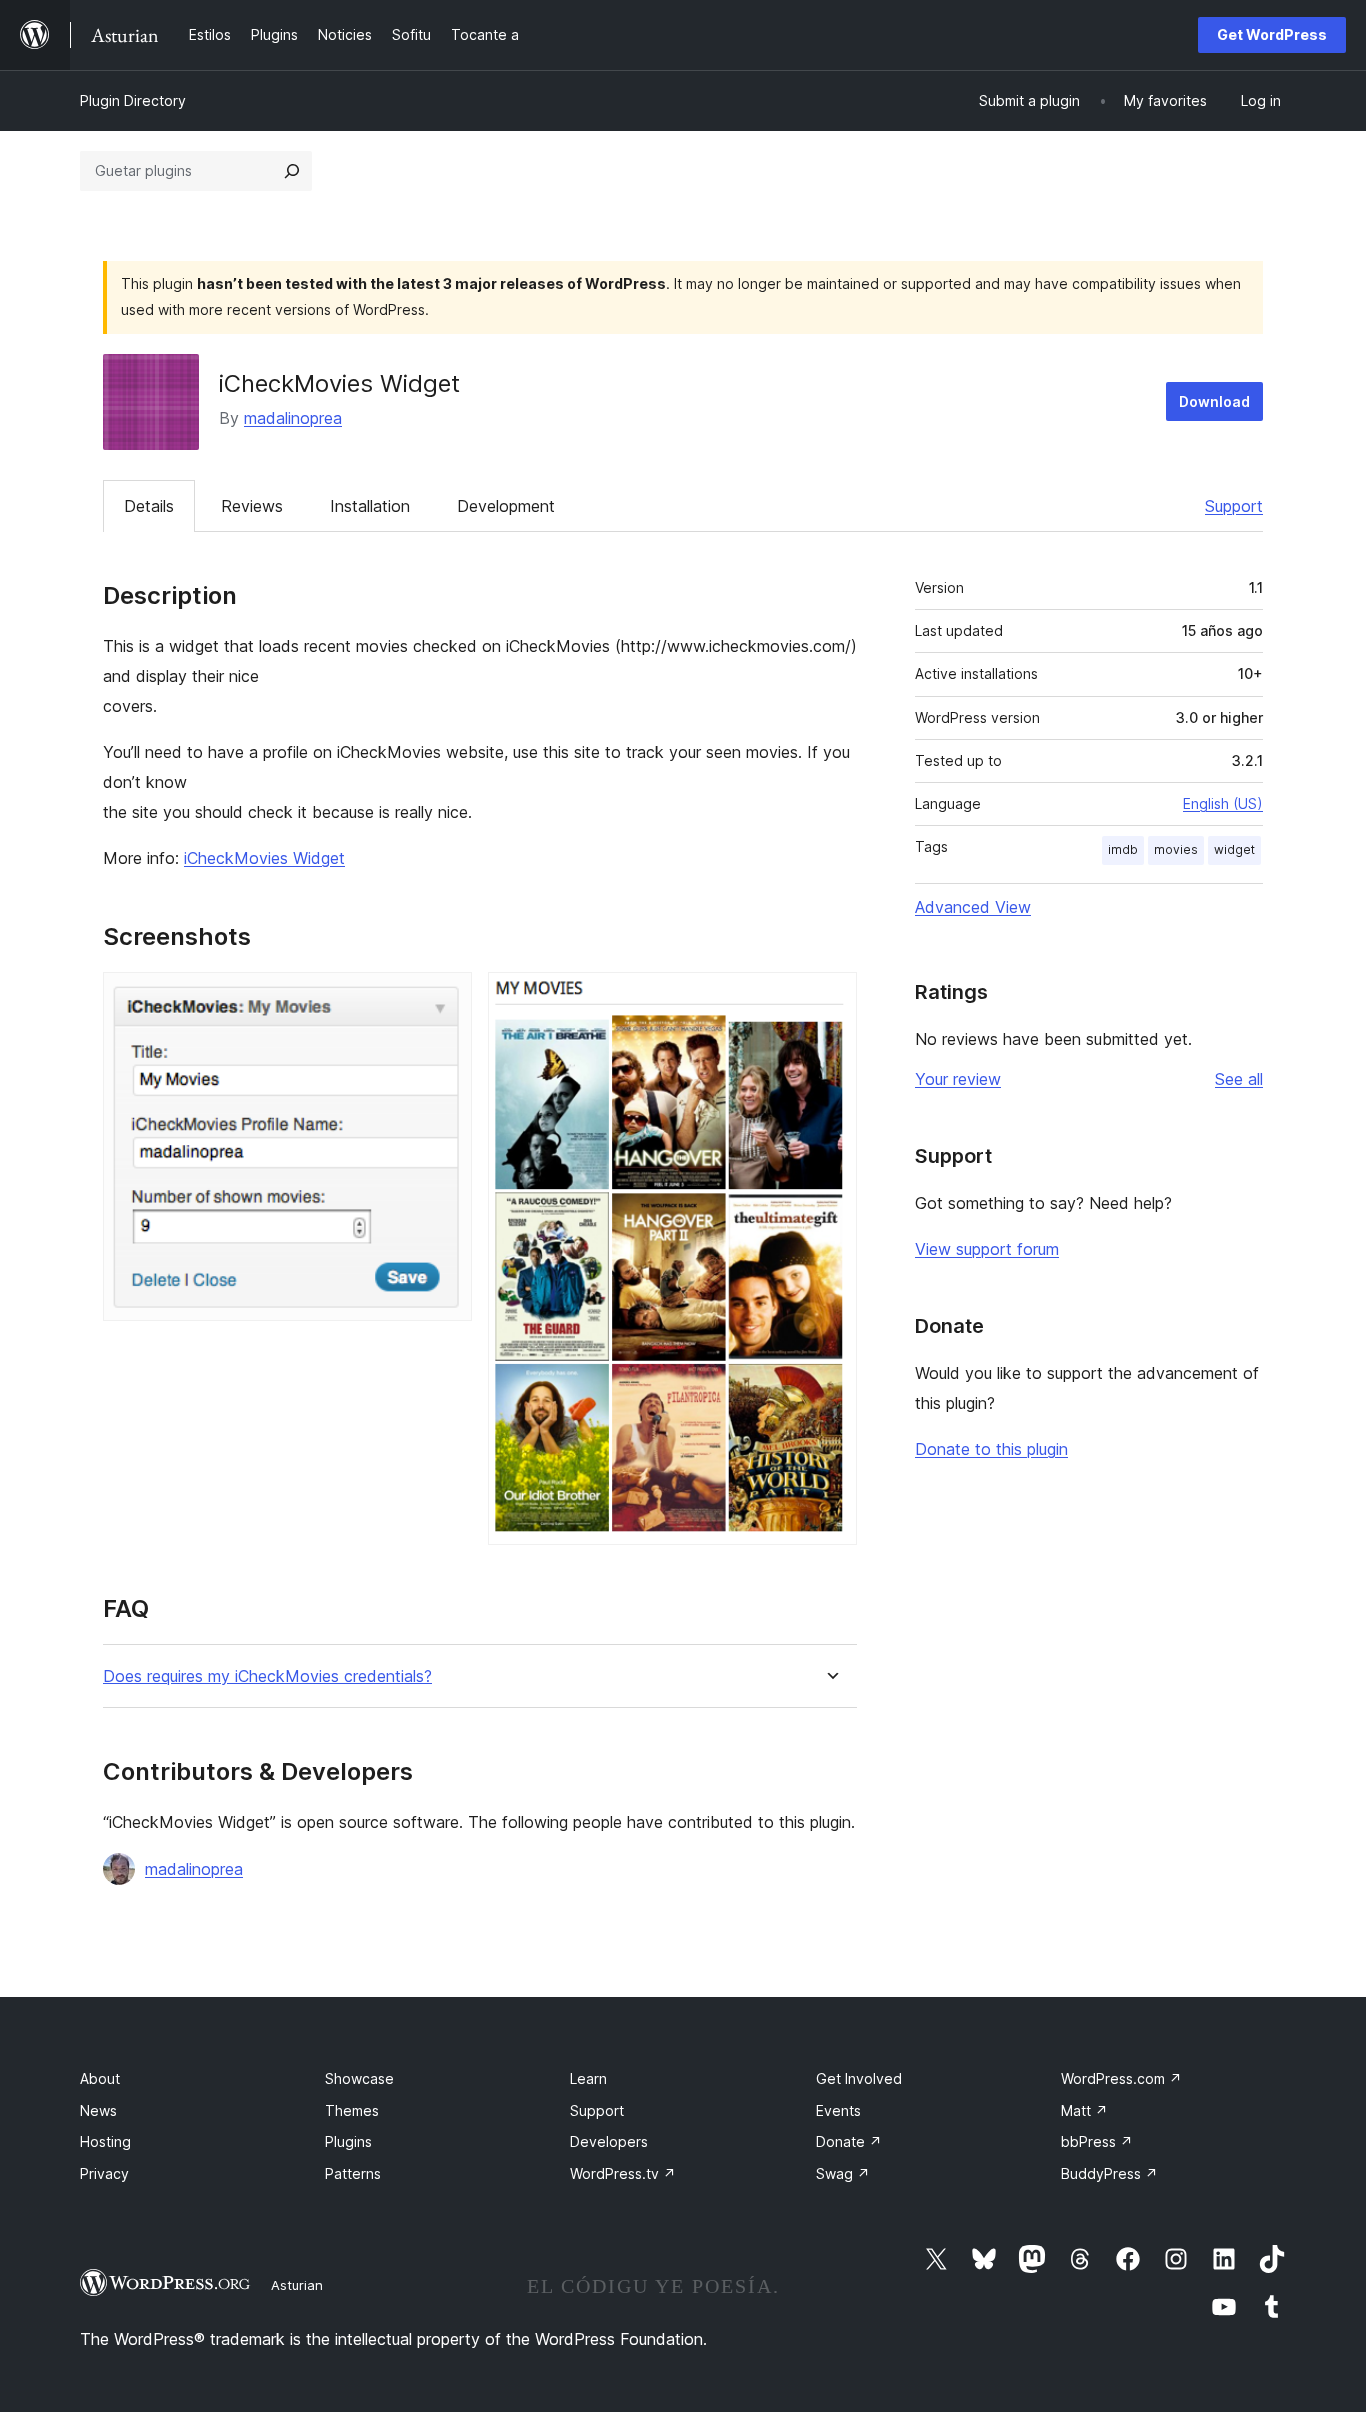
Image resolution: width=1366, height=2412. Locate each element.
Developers (609, 2141)
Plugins (348, 2141)
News (98, 2110)
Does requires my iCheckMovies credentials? (267, 1676)
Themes (352, 2110)
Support (1234, 506)
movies (1176, 849)
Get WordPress (1272, 34)
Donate (849, 2141)
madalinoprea (293, 418)
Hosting (105, 2141)
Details (149, 506)
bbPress (1097, 2141)
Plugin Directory (133, 100)
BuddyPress (1109, 2173)
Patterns (353, 2173)
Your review (958, 1079)
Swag (843, 2173)
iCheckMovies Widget (264, 858)
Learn (588, 2078)
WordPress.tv (623, 2173)
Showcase (359, 2078)
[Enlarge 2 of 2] (830, 999)
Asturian (297, 2285)
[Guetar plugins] (292, 171)
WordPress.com (1121, 2078)
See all (1239, 1079)
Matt (1084, 2110)
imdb (1123, 849)
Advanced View (973, 907)
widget (1234, 849)
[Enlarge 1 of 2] (445, 999)
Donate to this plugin (991, 1449)
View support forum (987, 1249)
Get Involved (859, 2078)
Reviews (252, 506)
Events (838, 2110)
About (100, 2078)
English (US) (1223, 803)
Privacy (104, 2173)
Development (506, 506)
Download (1214, 401)
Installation (370, 506)
